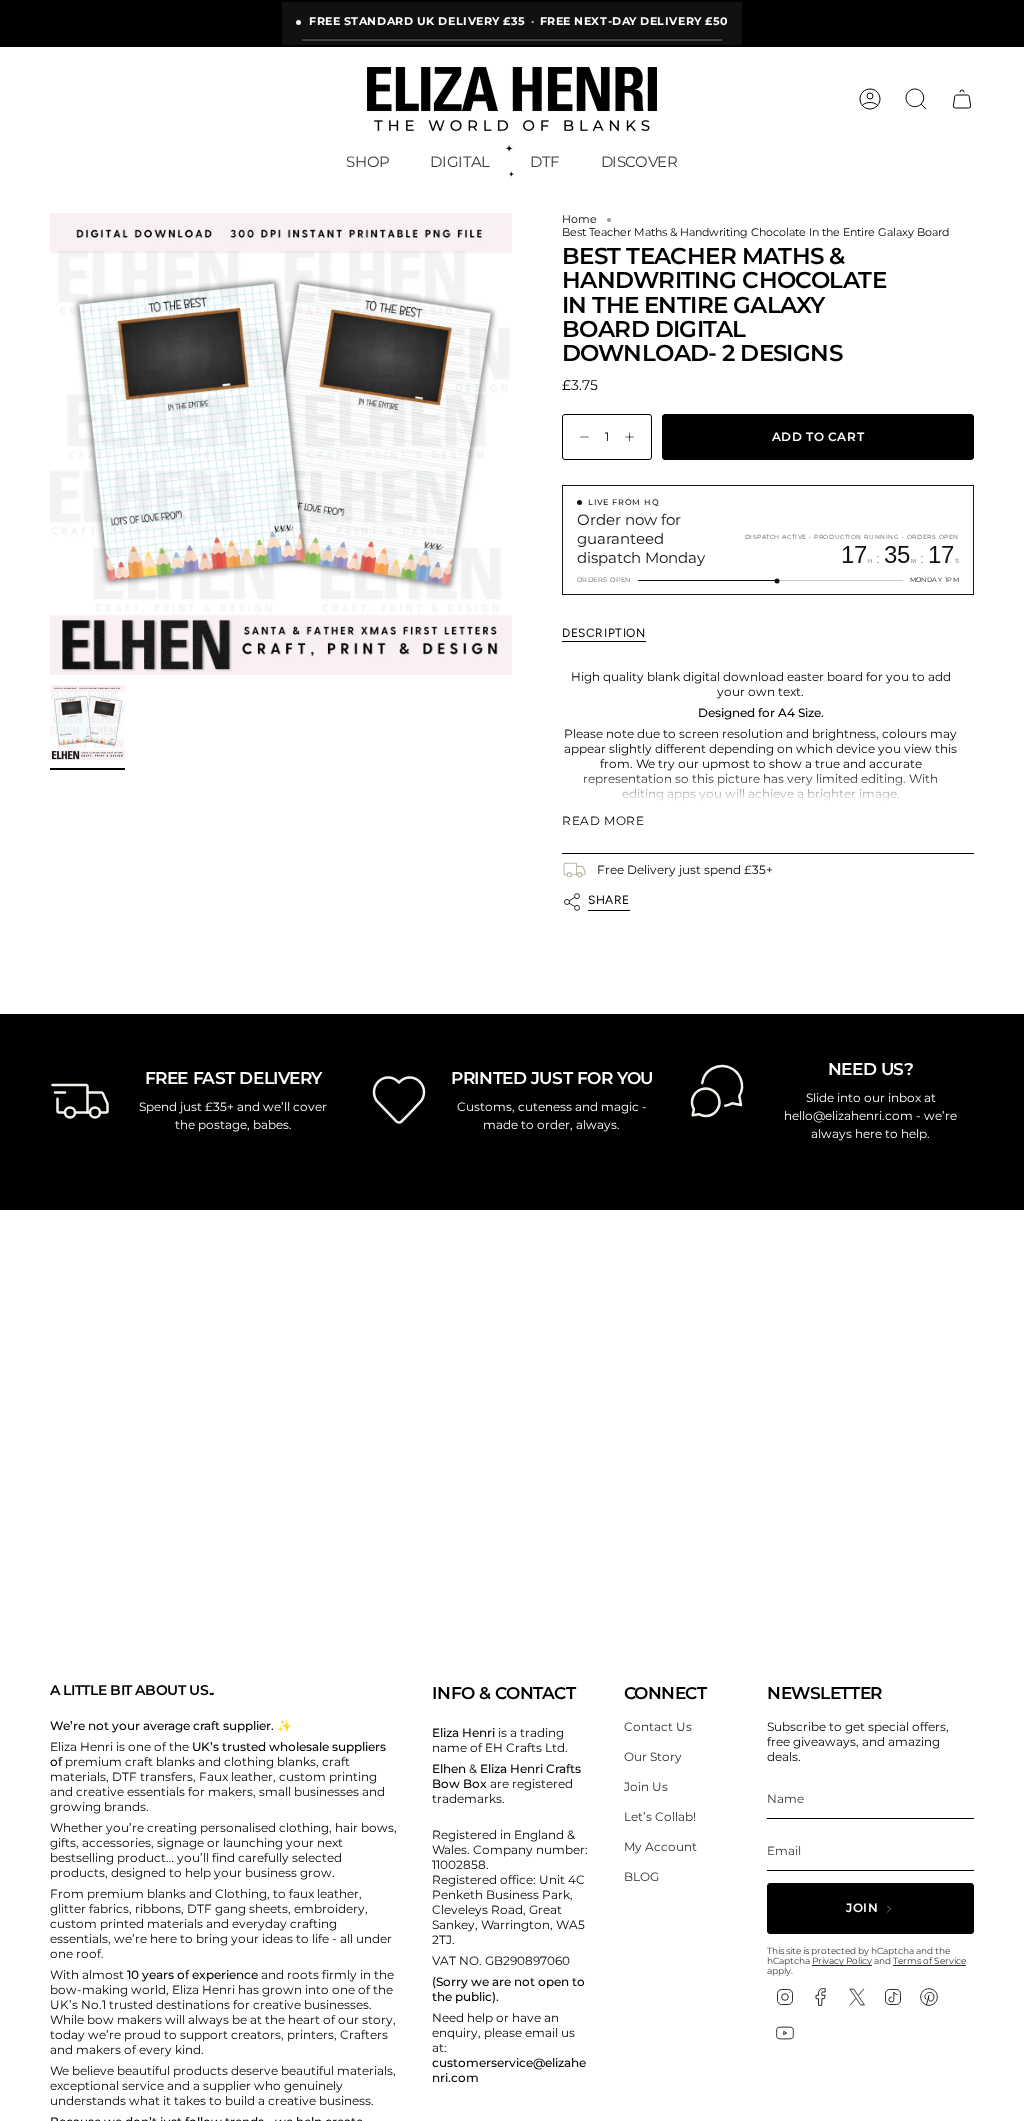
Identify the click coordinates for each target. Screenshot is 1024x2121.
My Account (660, 1846)
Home (579, 219)
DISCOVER (639, 161)
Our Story (653, 1756)
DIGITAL (459, 161)
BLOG (641, 1876)
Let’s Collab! (660, 1816)
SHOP (368, 161)
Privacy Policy (842, 1960)
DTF (545, 161)
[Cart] (962, 99)
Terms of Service (929, 1960)
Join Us (646, 1786)
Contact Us (658, 1726)
